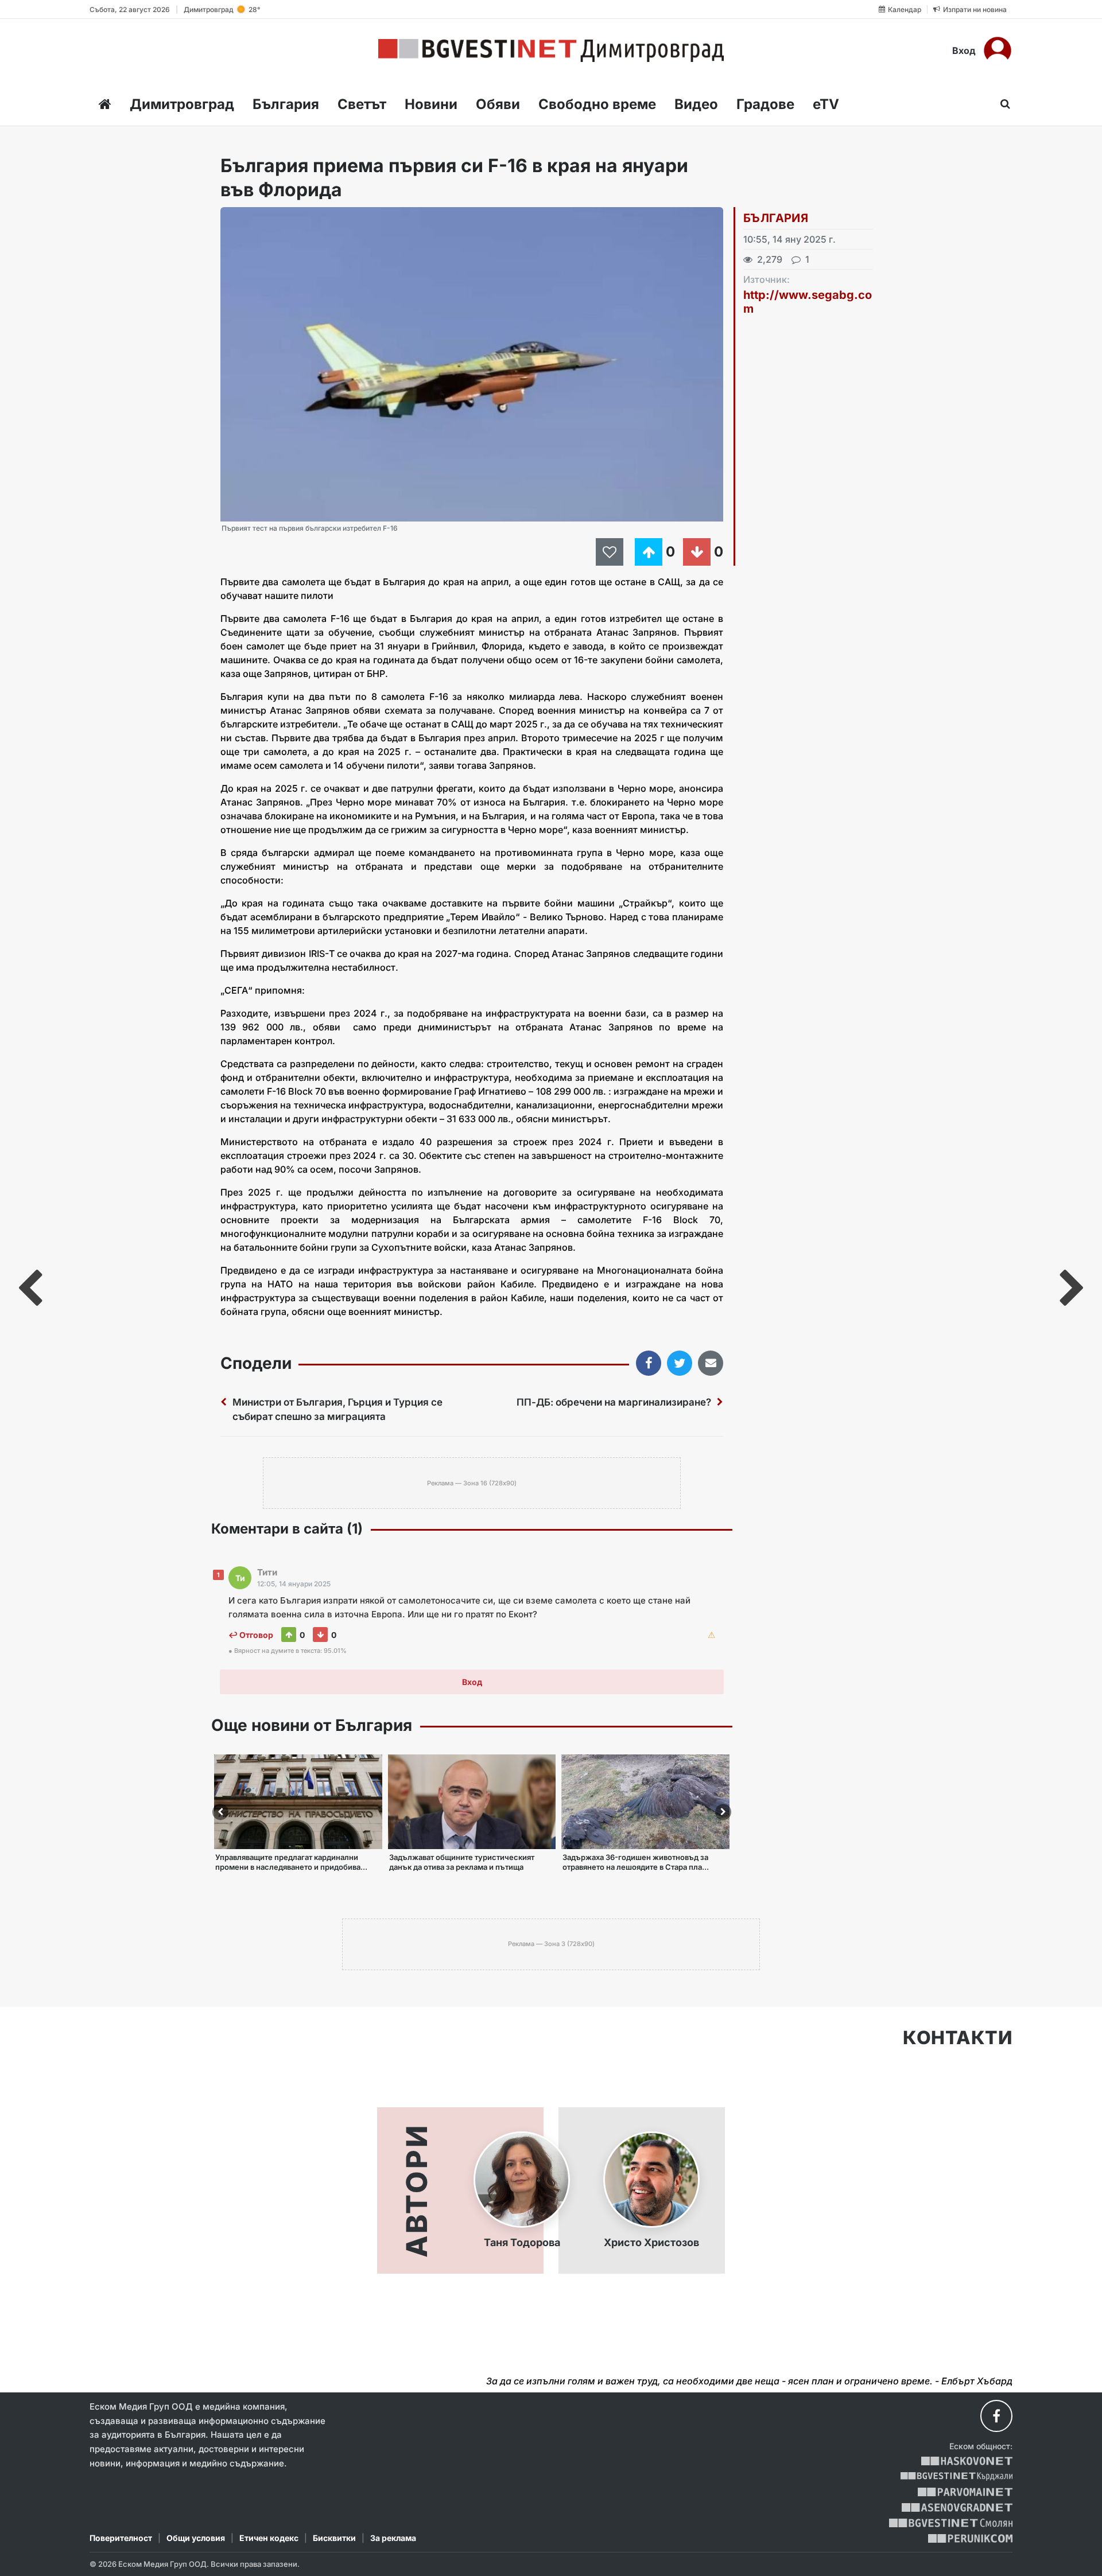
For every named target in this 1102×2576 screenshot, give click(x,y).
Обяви (498, 104)
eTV (826, 104)
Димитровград (182, 104)
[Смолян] (951, 2523)
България (286, 104)
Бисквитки (334, 2538)
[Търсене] (1002, 104)
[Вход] (998, 50)
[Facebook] (996, 2416)
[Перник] (971, 2538)
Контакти (958, 2038)
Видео (696, 104)
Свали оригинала (261, 219)
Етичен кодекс (269, 2538)
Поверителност (121, 2538)
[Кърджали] (957, 2476)
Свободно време (597, 104)
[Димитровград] (551, 50)
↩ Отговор (251, 1635)
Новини (431, 104)
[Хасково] (967, 2461)
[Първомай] (965, 2492)
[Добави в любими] (611, 552)
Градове (765, 104)
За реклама (393, 2538)
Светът (362, 104)
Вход (964, 50)
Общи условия (196, 2538)
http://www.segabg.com (808, 302)
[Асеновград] (957, 2507)
